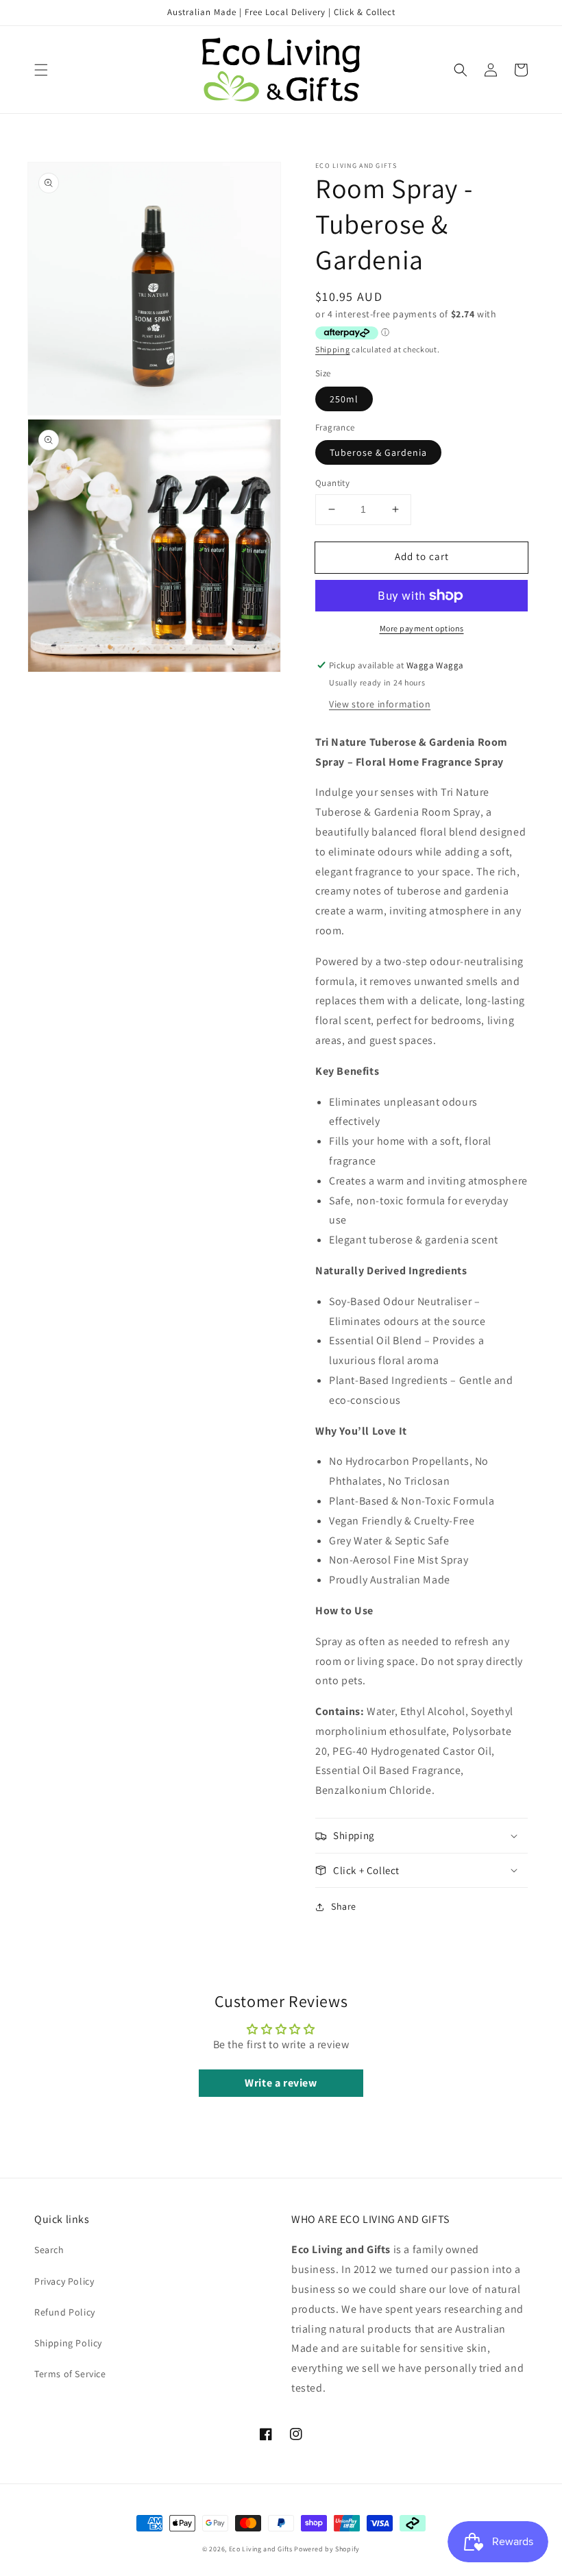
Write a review (281, 2083)
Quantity (332, 483)
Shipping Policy (68, 2343)
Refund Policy (65, 2312)
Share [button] (344, 1906)
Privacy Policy (64, 2281)
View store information (380, 704)
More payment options (422, 628)
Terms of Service (70, 2374)
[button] (41, 70)
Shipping (333, 349)
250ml (344, 399)
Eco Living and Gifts (261, 2549)
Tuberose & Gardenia (378, 452)
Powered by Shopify (327, 2549)
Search (49, 2250)
